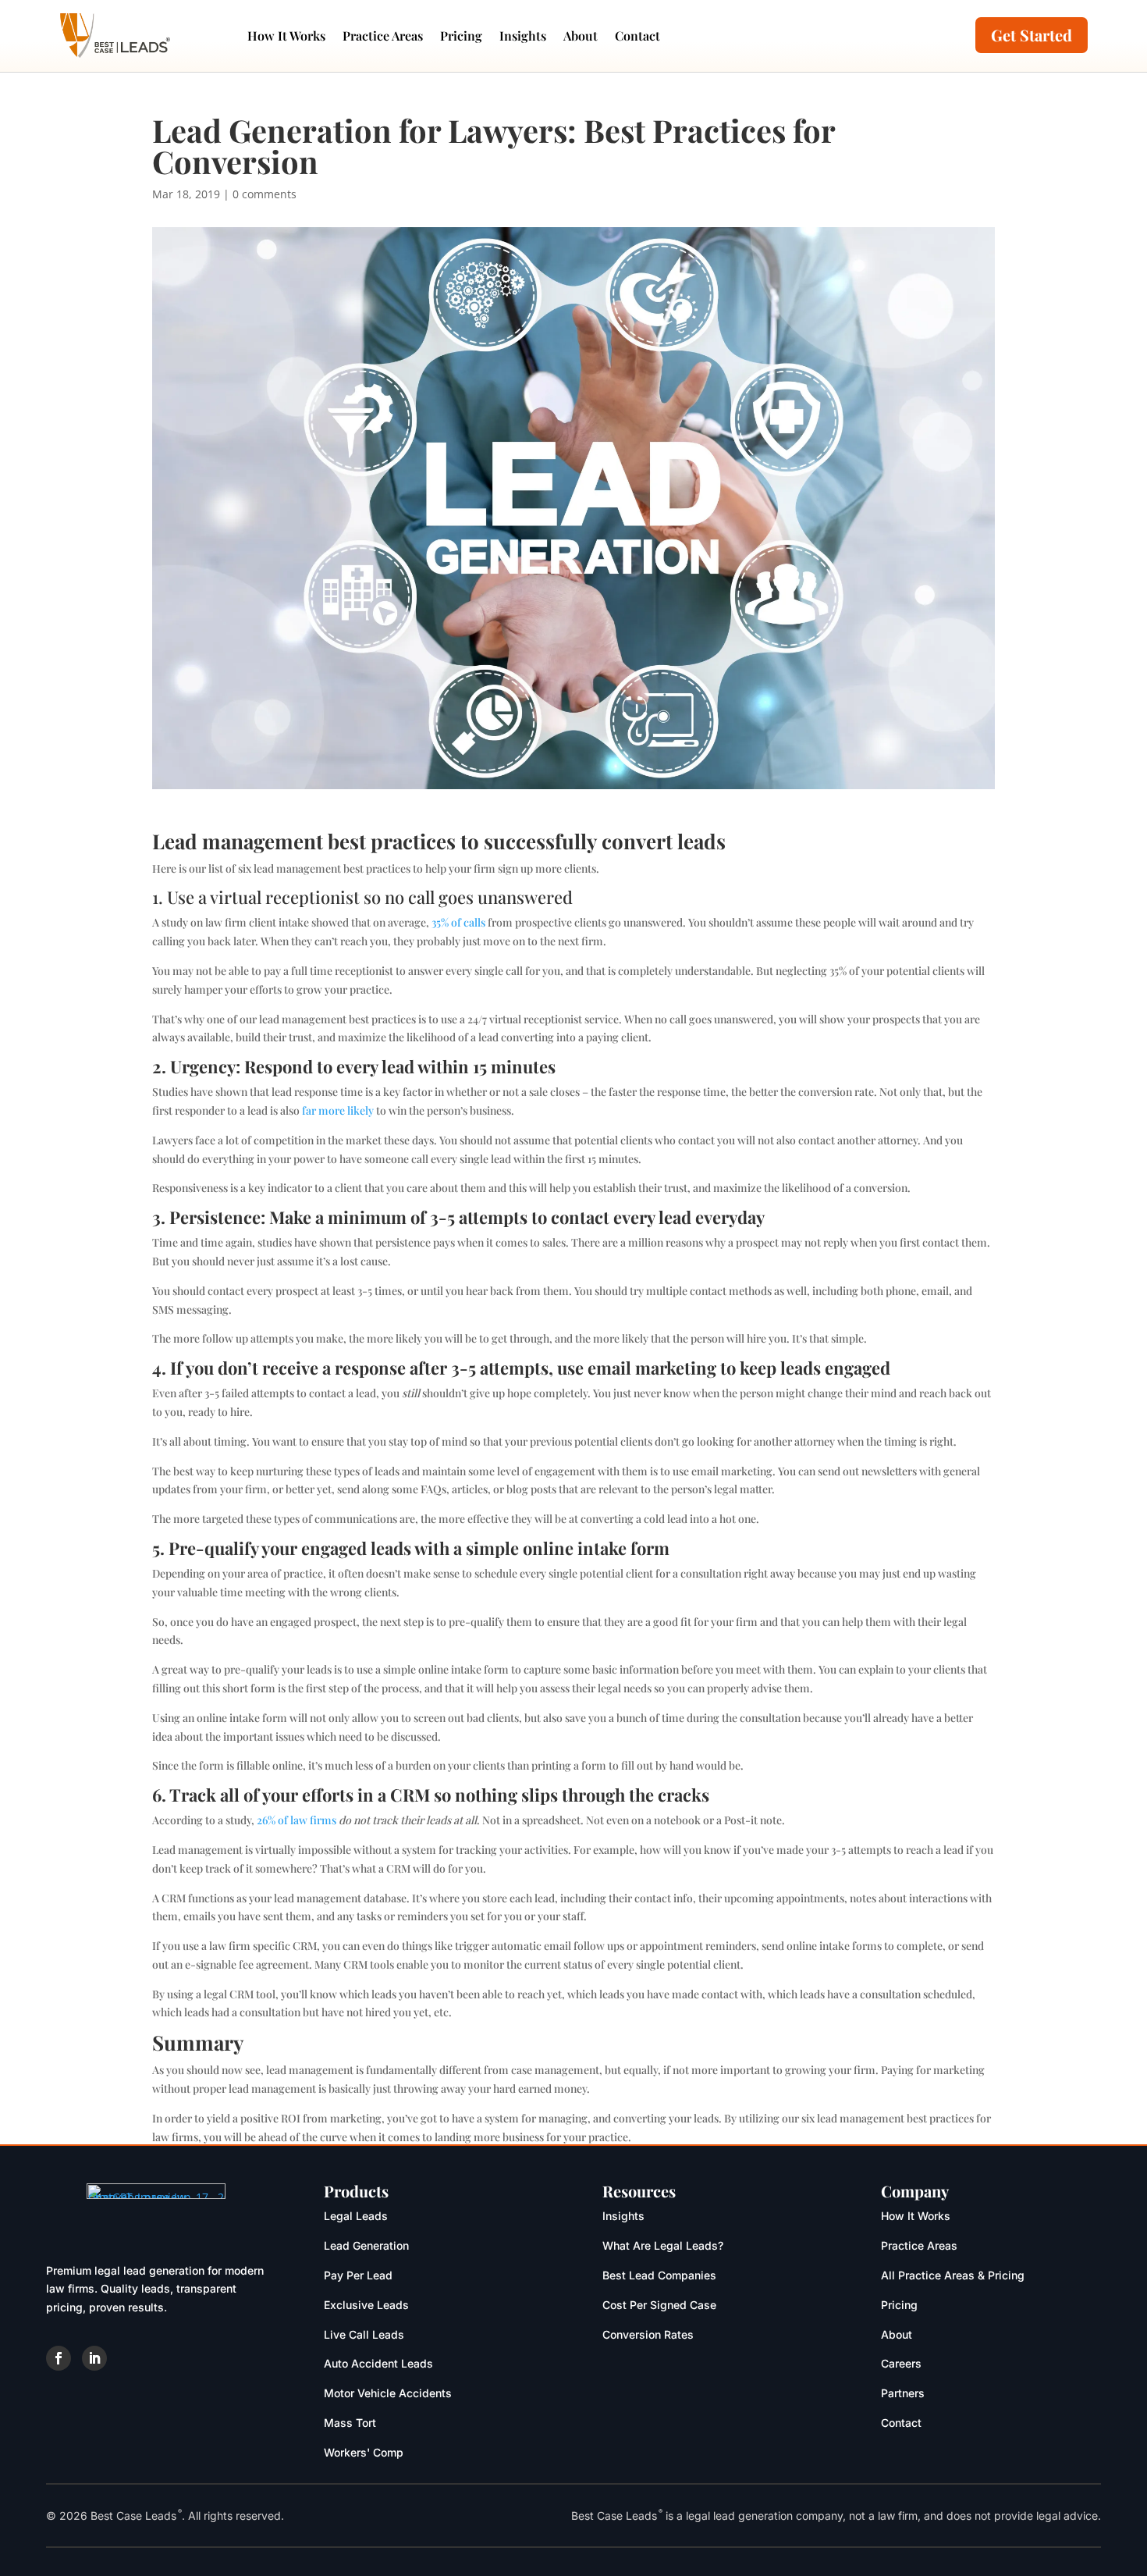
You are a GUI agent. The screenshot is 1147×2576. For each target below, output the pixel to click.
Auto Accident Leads (378, 2363)
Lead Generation (366, 2245)
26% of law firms (297, 1820)
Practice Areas (383, 36)
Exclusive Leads (366, 2305)
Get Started (1032, 35)
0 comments (265, 194)
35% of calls (458, 922)
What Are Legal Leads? (663, 2245)
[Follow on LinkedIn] (94, 2358)
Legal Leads (356, 2216)
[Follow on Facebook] (59, 2358)
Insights (523, 36)
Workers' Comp (364, 2452)
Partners (903, 2393)
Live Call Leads (364, 2334)
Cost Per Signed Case (659, 2305)
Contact (637, 36)
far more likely (338, 1110)
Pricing (461, 36)
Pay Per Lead (358, 2275)
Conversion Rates (648, 2334)
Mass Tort (350, 2423)
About (581, 36)
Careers (901, 2363)
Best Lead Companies (659, 2275)
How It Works (286, 36)
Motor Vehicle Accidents (388, 2393)
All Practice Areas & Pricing (953, 2275)
